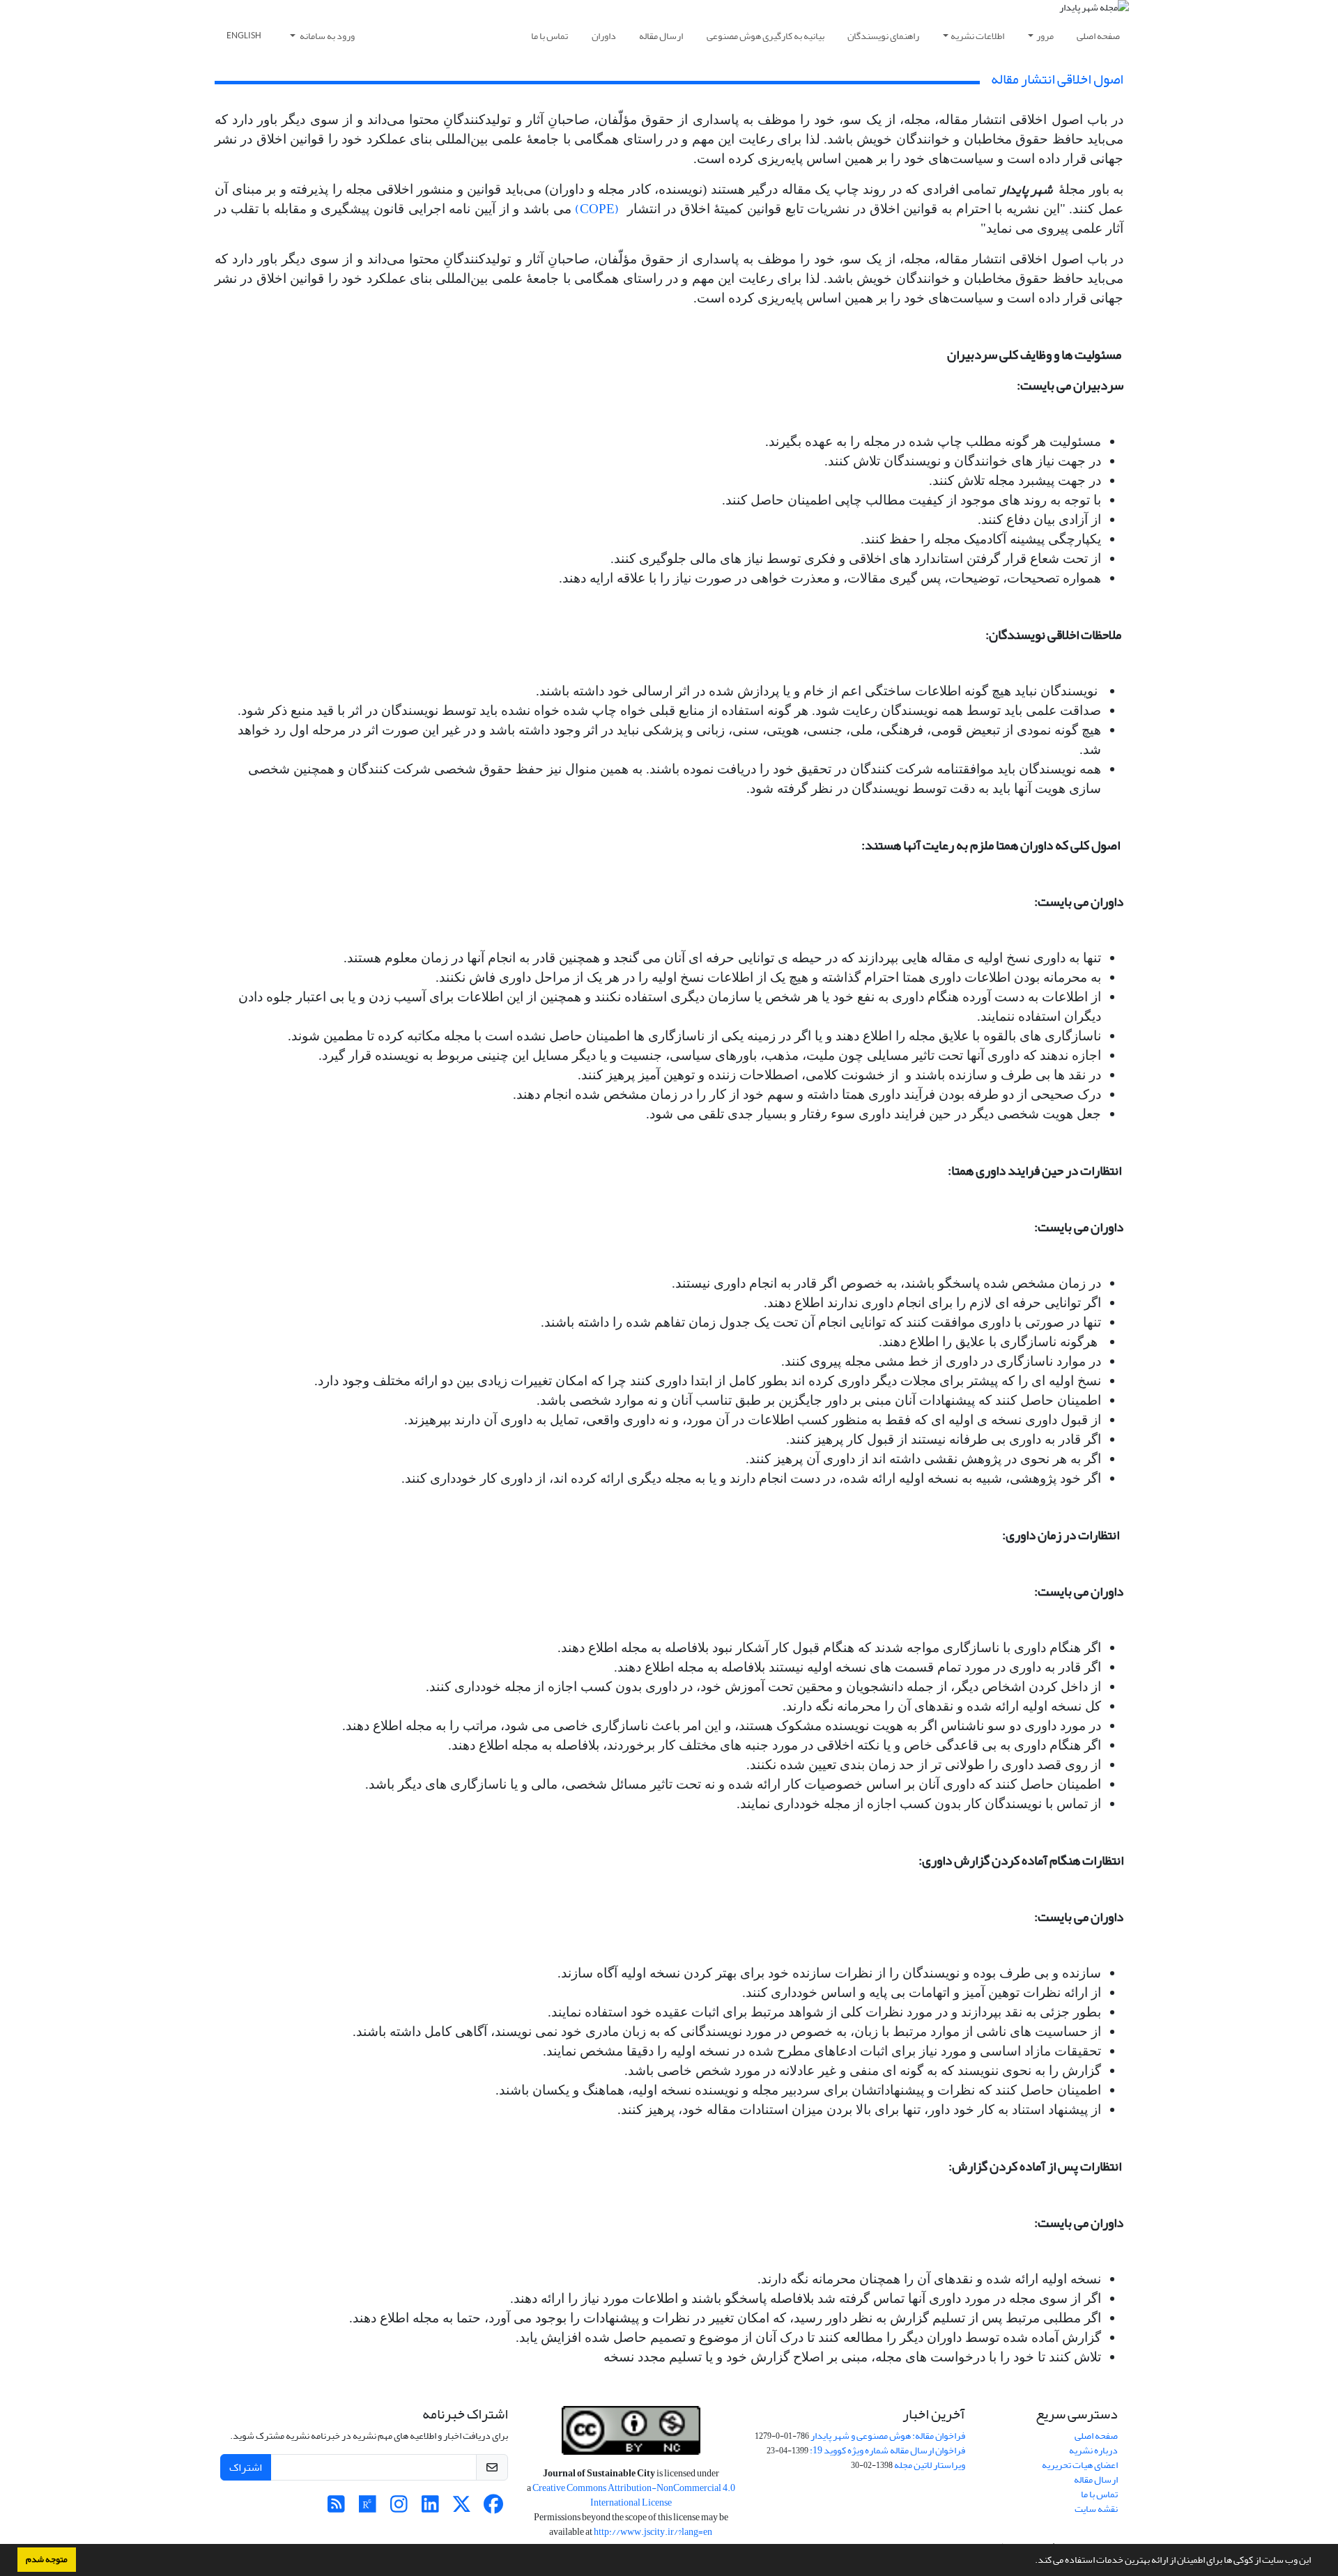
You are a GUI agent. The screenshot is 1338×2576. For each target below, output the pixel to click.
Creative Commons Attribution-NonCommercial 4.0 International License (634, 2495)
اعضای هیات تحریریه (1080, 2465)
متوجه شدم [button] (47, 2559)
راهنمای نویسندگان (883, 36)
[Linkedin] (430, 2508)
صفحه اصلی (1098, 36)
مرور (1045, 36)
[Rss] (336, 2508)
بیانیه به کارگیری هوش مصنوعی (766, 36)
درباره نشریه (1093, 2450)
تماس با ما (549, 36)
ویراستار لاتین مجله (930, 2465)
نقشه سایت (1096, 2509)
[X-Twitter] (462, 2508)
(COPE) (597, 209)
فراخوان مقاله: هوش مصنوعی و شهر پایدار (888, 2436)
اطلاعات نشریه (977, 36)
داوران (604, 36)
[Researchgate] (368, 2508)
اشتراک (246, 2467)
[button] (1031, 2561)
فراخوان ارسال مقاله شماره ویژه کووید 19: (887, 2450)
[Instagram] (399, 2508)
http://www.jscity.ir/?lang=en (653, 2532)
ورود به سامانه (326, 36)
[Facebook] (493, 2508)
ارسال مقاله (661, 36)
